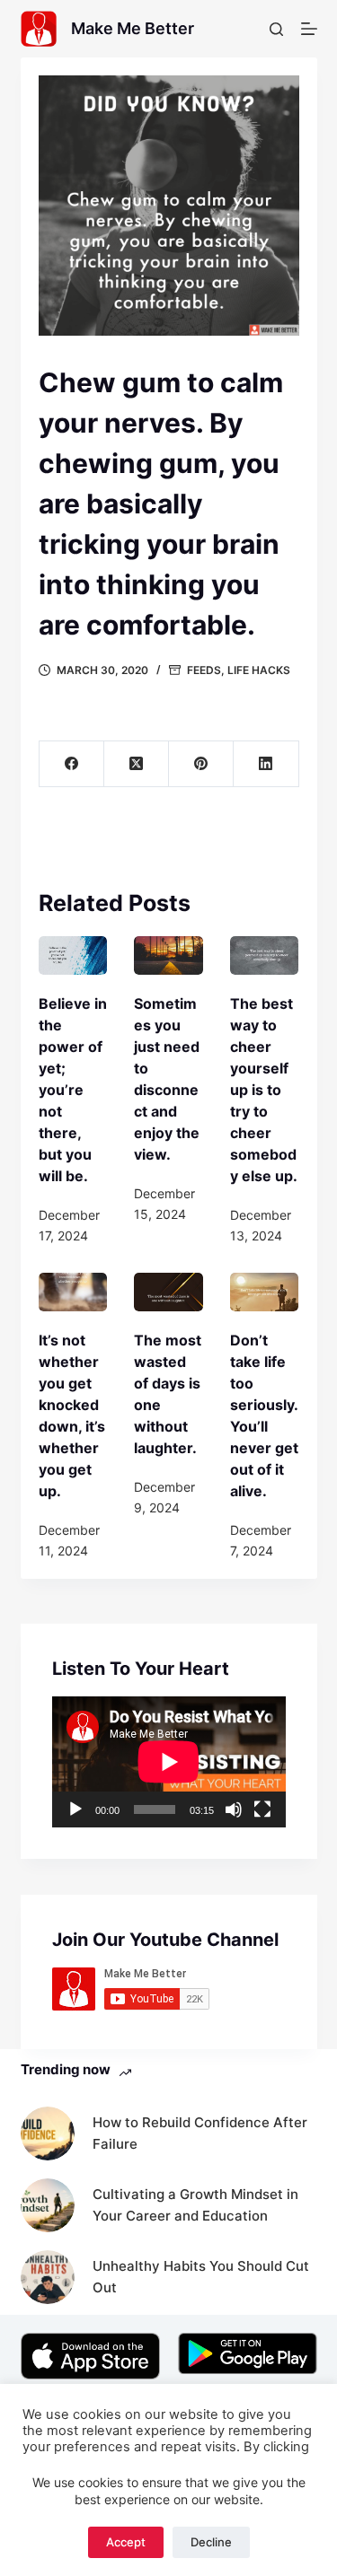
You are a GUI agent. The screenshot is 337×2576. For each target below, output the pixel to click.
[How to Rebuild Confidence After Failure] (48, 2134)
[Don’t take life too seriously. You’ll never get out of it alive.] (265, 1292)
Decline (211, 2542)
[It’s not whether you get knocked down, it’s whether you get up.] (73, 1292)
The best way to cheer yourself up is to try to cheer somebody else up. (264, 1090)
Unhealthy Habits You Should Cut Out (201, 2277)
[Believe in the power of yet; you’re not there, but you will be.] (73, 955)
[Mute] (234, 1809)
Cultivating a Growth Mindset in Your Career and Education (195, 2205)
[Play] (75, 1809)
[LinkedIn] (266, 764)
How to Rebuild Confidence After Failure (200, 2134)
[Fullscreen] (262, 1809)
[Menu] (309, 29)
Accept (126, 2542)
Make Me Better (133, 28)
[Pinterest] (201, 764)
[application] (169, 1762)
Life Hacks (259, 670)
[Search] (276, 29)
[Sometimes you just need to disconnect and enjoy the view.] (168, 955)
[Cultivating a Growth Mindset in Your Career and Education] (48, 2205)
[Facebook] (72, 764)
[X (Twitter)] (137, 764)
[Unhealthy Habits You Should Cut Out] (48, 2277)
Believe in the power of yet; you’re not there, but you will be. (73, 1090)
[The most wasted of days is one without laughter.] (168, 1292)
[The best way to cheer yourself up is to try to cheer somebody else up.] (265, 955)
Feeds (204, 670)
